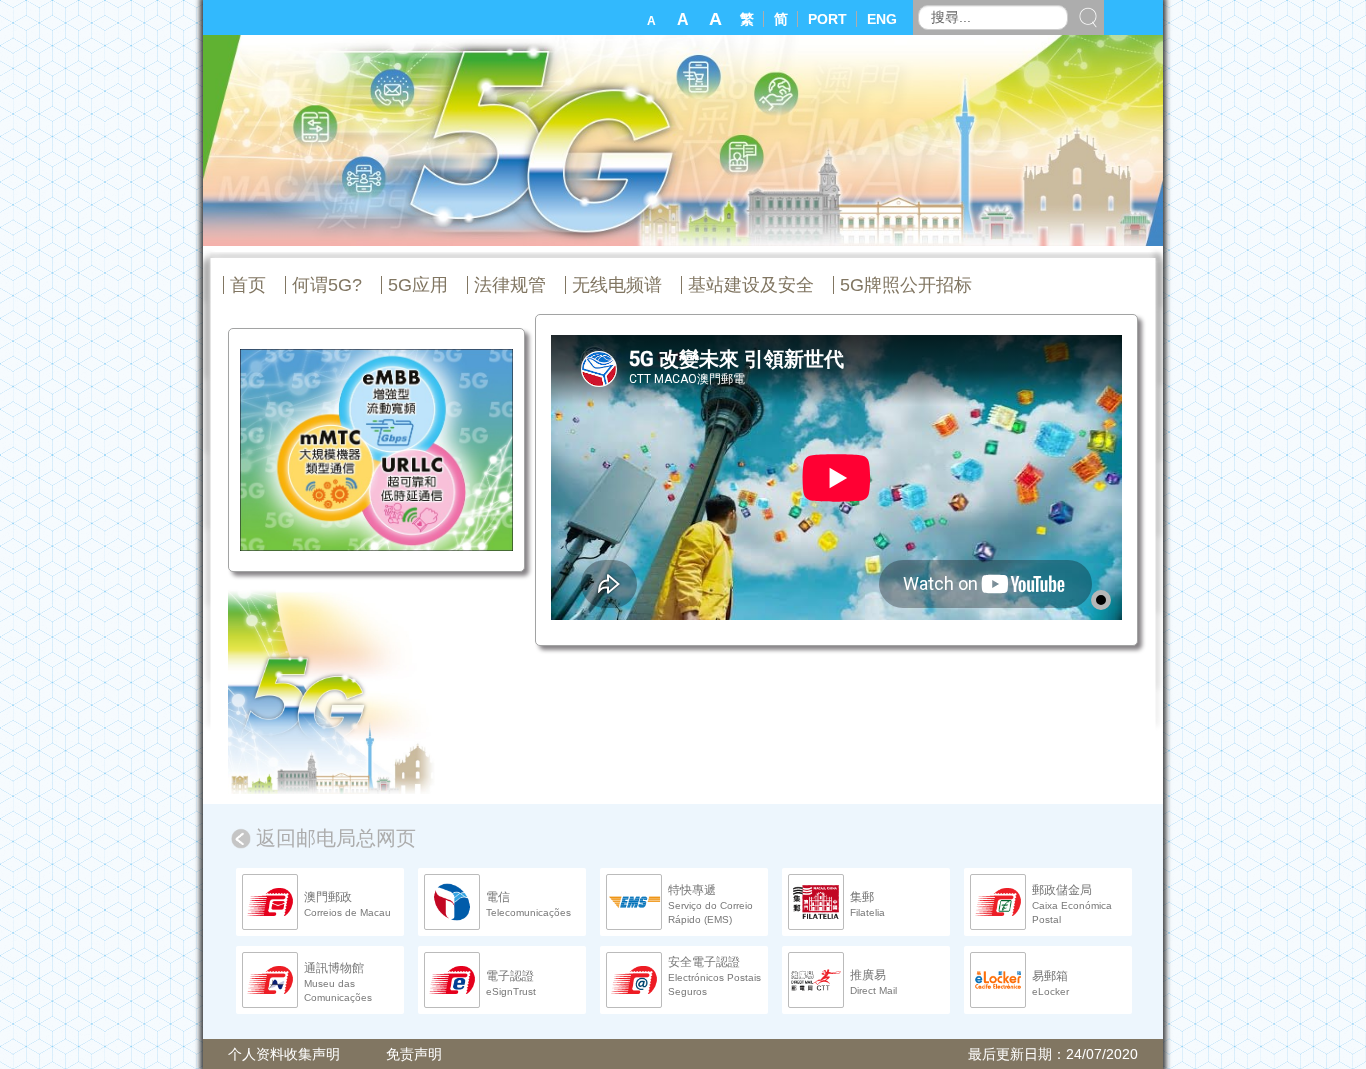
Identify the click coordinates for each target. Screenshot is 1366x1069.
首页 (248, 285)
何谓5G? (327, 285)
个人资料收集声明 (284, 1054)
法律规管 (510, 285)
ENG (882, 19)
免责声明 (414, 1054)
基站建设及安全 (751, 285)
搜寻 (1088, 17)
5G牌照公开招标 (906, 285)
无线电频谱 (617, 285)
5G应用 (418, 285)
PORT (829, 19)
